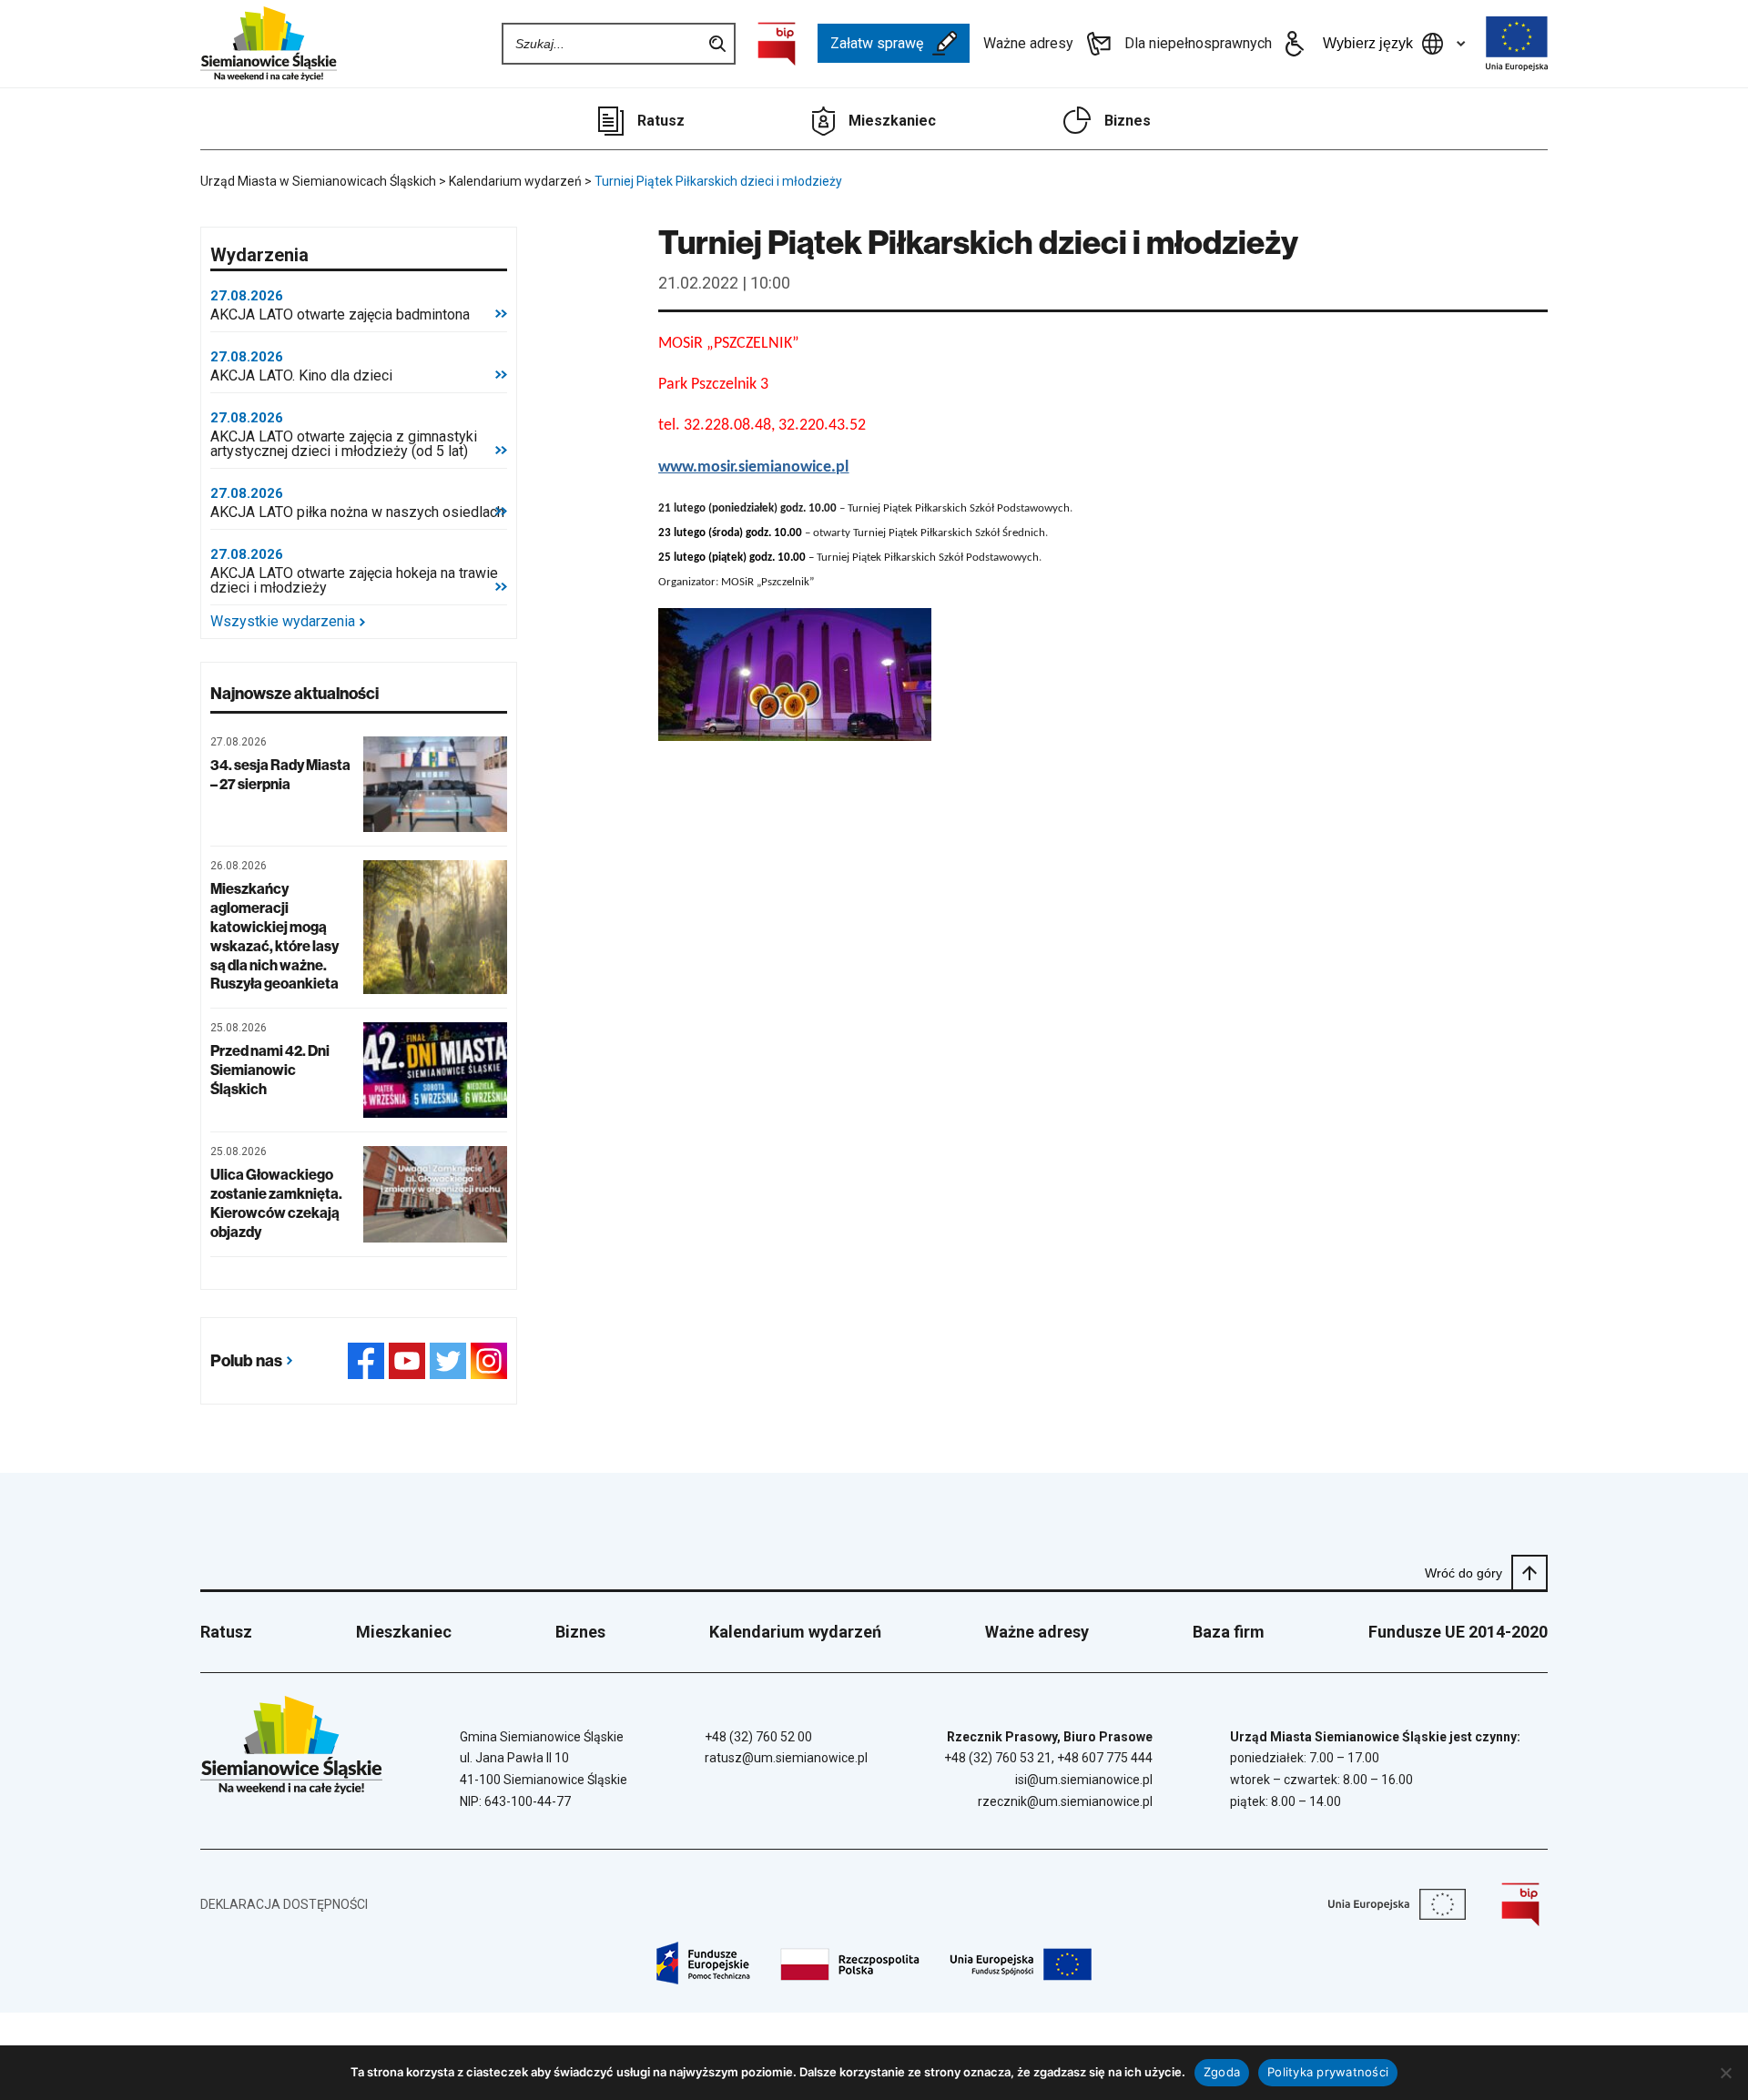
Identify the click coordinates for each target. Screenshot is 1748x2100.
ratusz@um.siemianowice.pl (786, 1758)
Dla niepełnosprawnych (1198, 43)
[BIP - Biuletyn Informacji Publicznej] (777, 44)
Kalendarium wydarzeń (795, 1632)
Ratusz (661, 121)
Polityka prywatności (1328, 2072)
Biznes (1128, 121)
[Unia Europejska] (1517, 44)
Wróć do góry (1463, 1573)
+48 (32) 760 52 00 (758, 1737)
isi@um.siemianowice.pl (1084, 1780)
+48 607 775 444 (1105, 1758)
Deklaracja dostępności (284, 1904)
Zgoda (1222, 2072)
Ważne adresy (1028, 43)
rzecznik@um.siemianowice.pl (1065, 1801)
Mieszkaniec (892, 121)
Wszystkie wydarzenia (283, 622)
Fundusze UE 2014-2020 (1458, 1632)
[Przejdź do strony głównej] (269, 44)
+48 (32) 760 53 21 (998, 1758)
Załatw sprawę (877, 43)
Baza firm (1229, 1632)
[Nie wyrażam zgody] (1725, 2073)
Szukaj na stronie (717, 44)
